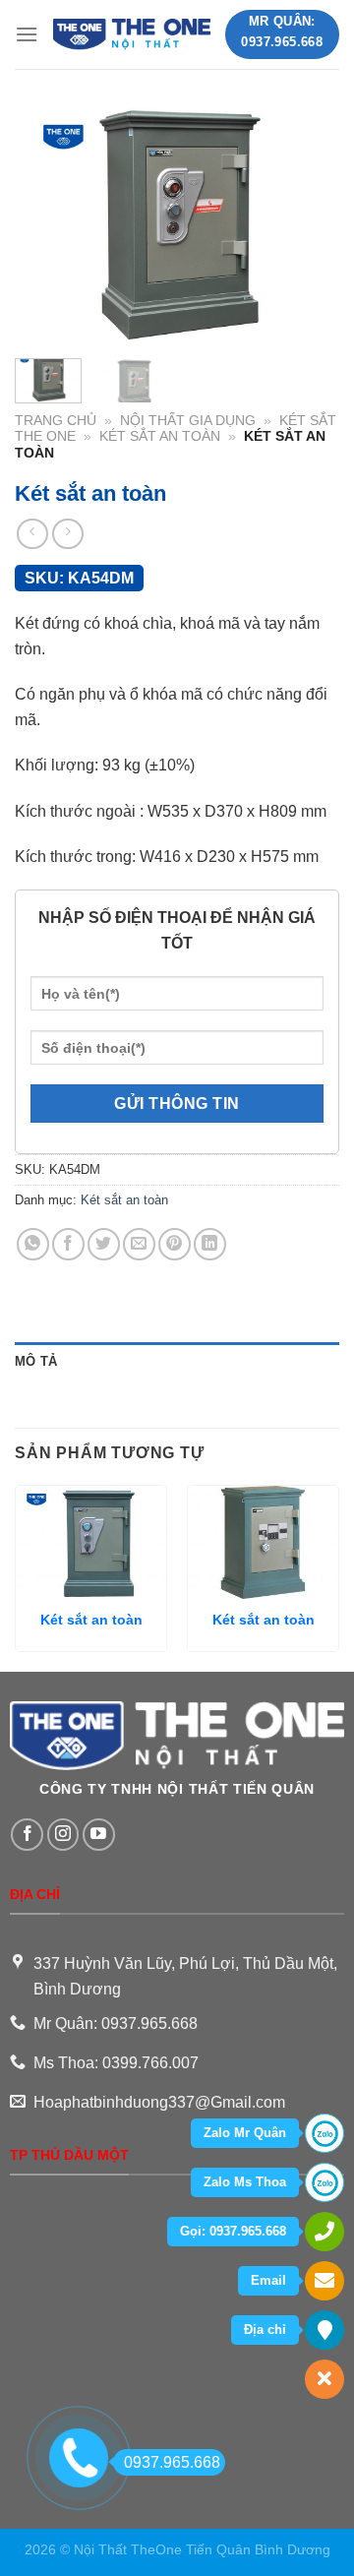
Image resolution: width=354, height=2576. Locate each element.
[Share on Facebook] (68, 1244)
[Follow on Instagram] (63, 1835)
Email (268, 2280)
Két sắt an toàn (160, 436)
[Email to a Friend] (139, 1244)
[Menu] (27, 34)
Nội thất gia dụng (188, 421)
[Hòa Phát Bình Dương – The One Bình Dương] (131, 35)
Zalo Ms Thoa (245, 2182)
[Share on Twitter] (104, 1244)
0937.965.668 (172, 2462)
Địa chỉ (265, 2330)
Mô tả (36, 1361)
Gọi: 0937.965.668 (233, 2231)
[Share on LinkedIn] (210, 1244)
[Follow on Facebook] (27, 1835)
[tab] (177, 1362)
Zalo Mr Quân (245, 2133)
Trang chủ (56, 421)
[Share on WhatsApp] (33, 1244)
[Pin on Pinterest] (175, 1244)
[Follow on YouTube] (99, 1835)
